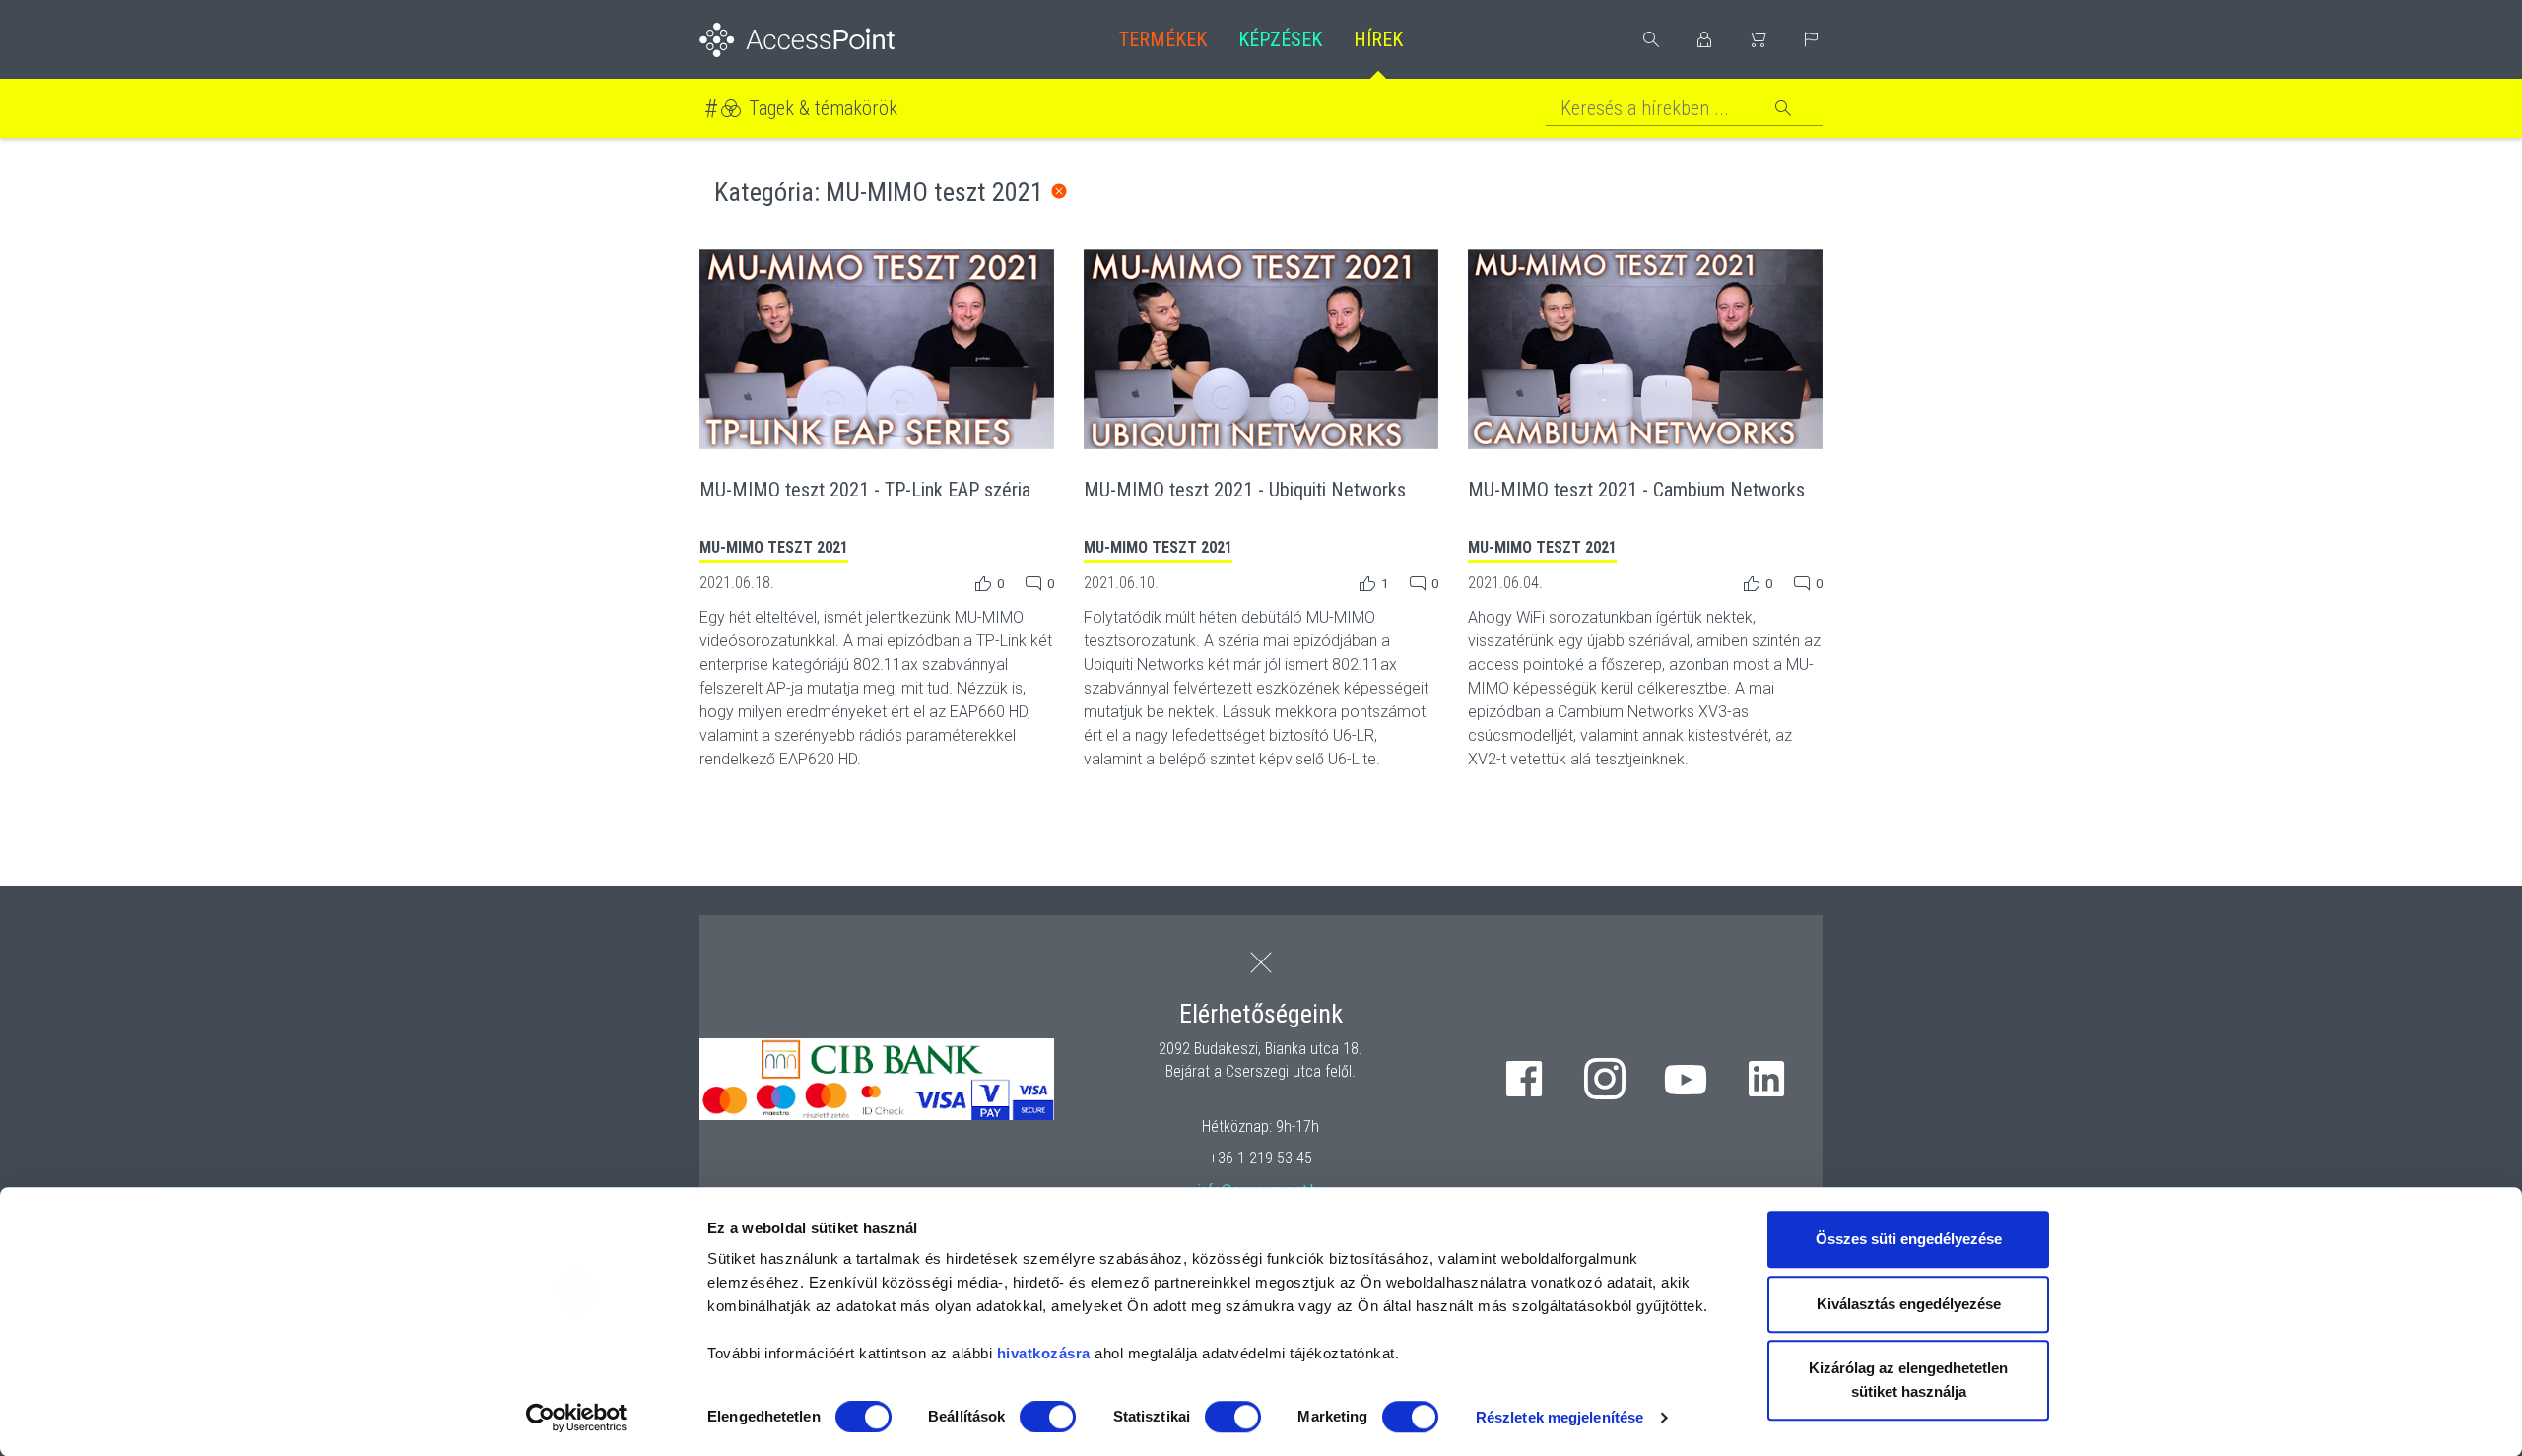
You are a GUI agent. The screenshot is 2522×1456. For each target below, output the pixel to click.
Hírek (1378, 39)
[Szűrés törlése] (1059, 191)
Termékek (1163, 39)
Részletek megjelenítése (1560, 1417)
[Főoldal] (829, 40)
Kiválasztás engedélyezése (1909, 1304)
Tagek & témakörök (823, 108)
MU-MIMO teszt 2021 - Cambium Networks (1636, 490)
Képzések (1280, 39)
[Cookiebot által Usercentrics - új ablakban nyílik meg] (577, 1418)
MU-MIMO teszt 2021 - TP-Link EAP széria (865, 490)
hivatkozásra (1044, 1353)
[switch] (1048, 1417)
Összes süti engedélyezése (1909, 1239)
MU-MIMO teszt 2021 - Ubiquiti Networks (1245, 490)
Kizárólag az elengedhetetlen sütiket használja (1908, 1380)
